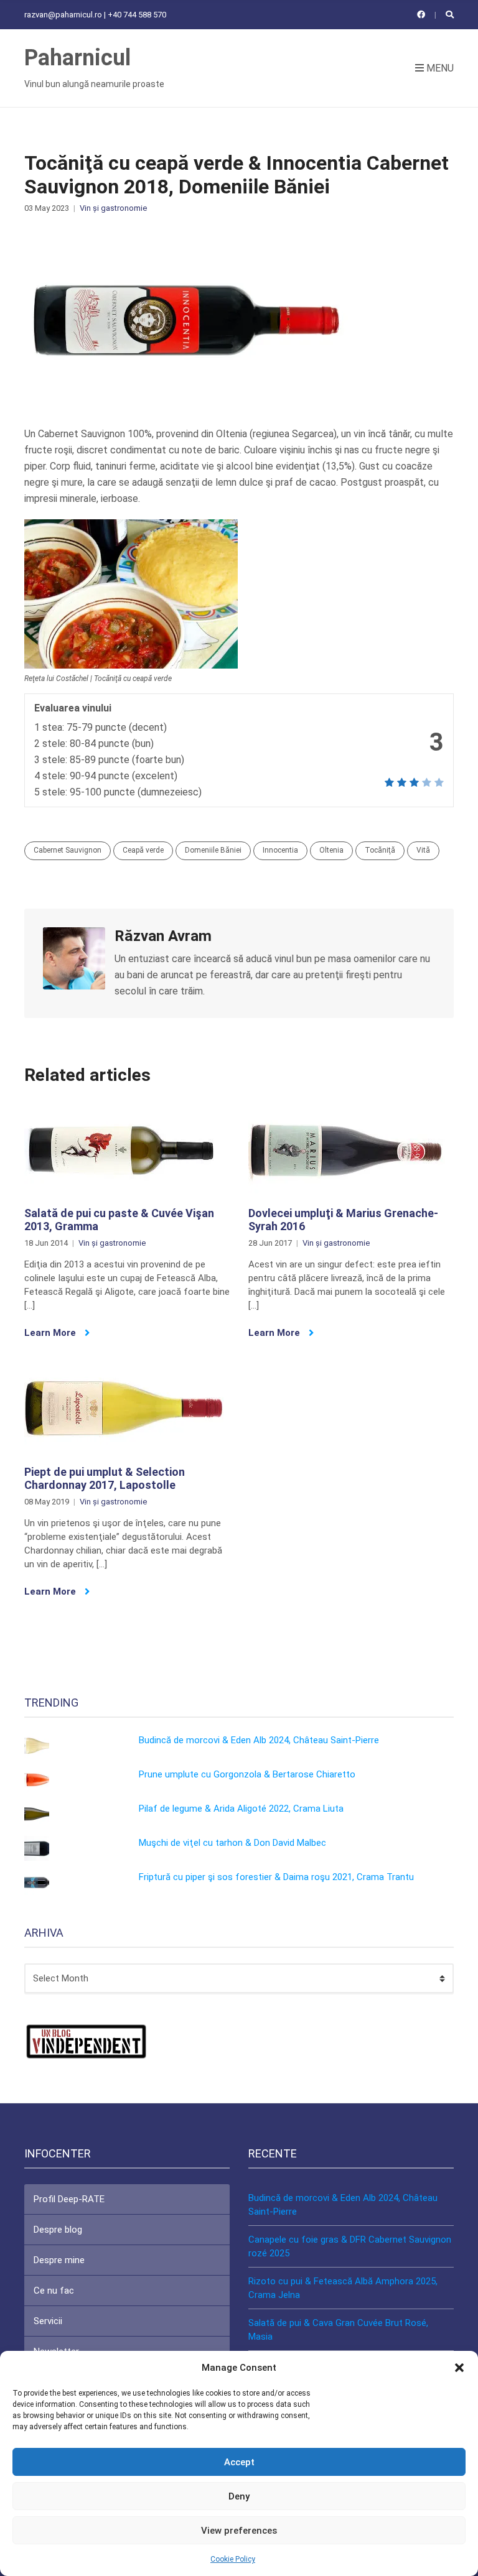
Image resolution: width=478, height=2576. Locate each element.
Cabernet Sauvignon (68, 850)
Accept (239, 2462)
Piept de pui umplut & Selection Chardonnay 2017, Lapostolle (105, 1479)
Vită (423, 850)
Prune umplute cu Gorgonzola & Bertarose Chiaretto (247, 1774)
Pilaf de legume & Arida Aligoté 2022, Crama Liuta (241, 1809)
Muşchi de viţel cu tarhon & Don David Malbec (232, 1843)
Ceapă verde (143, 850)
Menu (439, 68)
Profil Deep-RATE (69, 2199)
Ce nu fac (54, 2291)
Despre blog (58, 2230)
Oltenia (331, 850)
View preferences (239, 2531)
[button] (459, 2368)
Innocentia (280, 850)
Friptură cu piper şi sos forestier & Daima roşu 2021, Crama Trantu (276, 1877)
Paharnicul (77, 58)
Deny (239, 2496)
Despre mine (59, 2260)
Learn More (51, 1333)
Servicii (48, 2321)
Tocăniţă (380, 850)
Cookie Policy (233, 2559)
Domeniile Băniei (213, 850)
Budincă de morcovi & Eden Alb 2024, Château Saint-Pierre (259, 1740)
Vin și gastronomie (113, 208)
